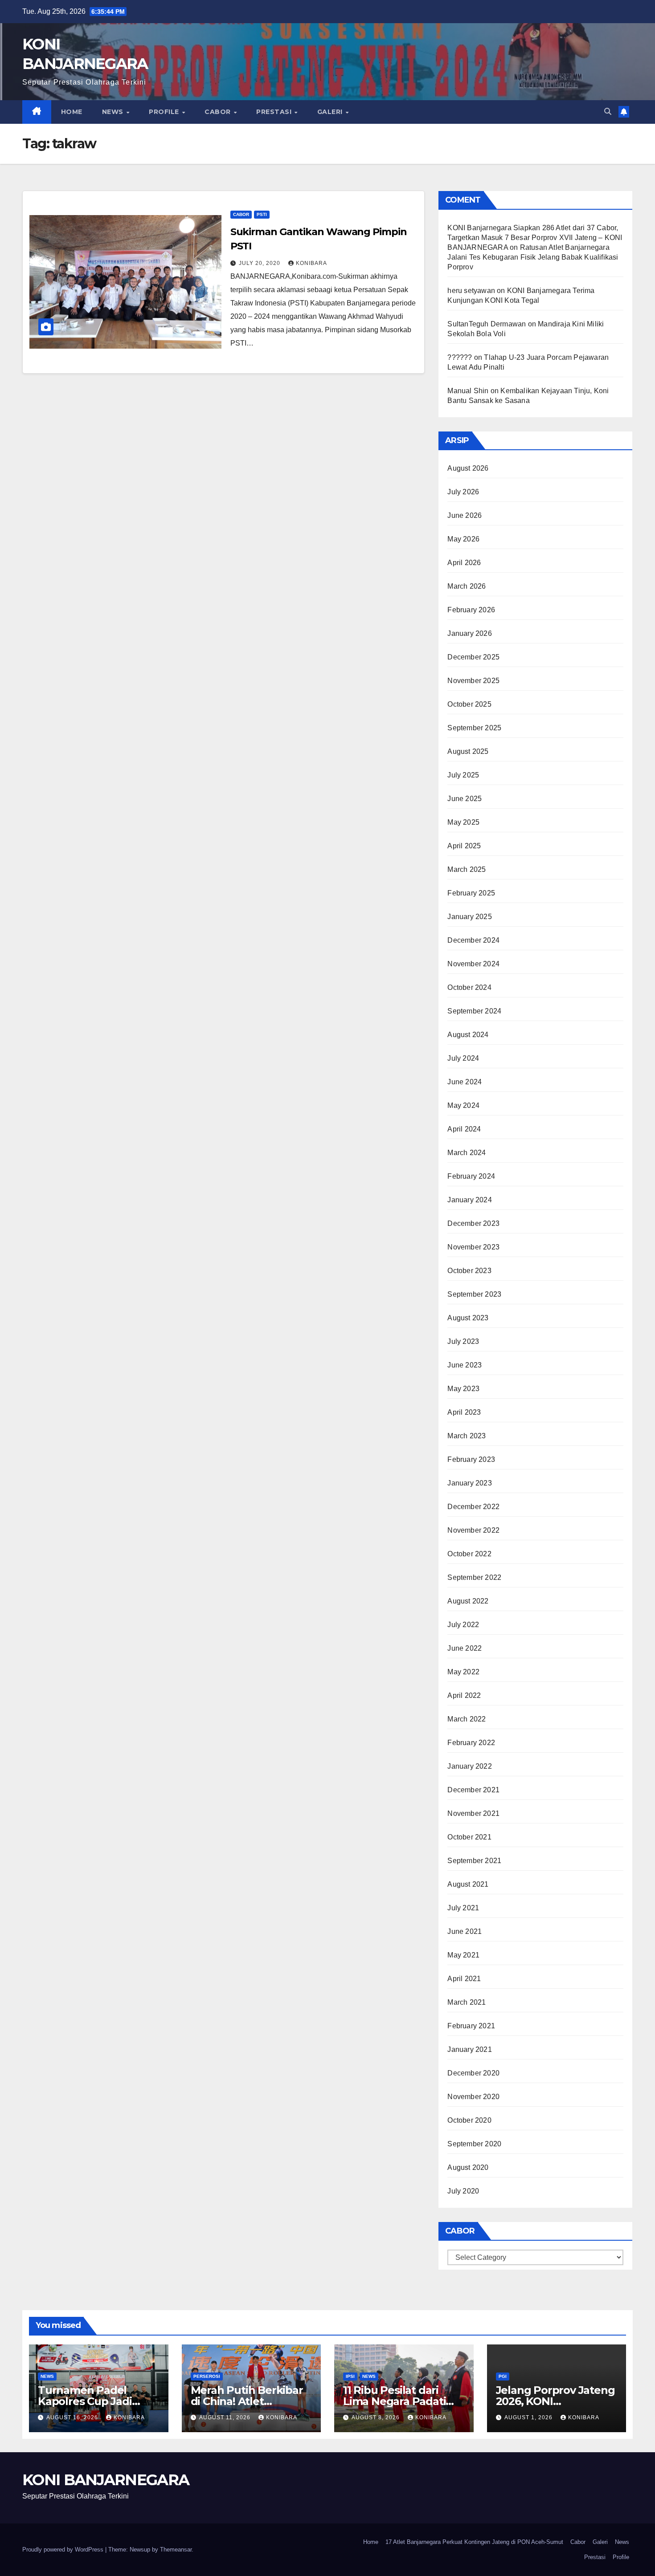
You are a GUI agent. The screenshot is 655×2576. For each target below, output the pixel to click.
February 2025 (471, 893)
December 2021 (473, 1790)
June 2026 (465, 515)
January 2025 (469, 917)
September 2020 (474, 2144)
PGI (503, 2376)
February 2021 (471, 2026)
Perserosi (207, 2376)
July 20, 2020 (260, 263)
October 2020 (469, 2120)
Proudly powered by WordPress (64, 2550)
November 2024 (473, 964)
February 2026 (471, 610)
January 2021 (469, 2049)
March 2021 (467, 2002)
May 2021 (463, 1955)
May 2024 (463, 1105)
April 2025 (464, 846)
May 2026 (463, 539)
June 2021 (465, 1931)
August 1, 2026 (529, 2417)
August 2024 (468, 1035)
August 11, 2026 (226, 2417)
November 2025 (473, 681)
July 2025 (463, 775)
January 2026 (469, 633)
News (114, 112)
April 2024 (464, 1129)
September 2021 (474, 1861)
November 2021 (473, 1813)
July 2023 (463, 1341)
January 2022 (469, 1766)
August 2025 (468, 751)
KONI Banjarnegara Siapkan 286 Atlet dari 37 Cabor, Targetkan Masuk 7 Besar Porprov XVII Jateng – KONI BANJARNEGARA (535, 238)
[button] (608, 112)
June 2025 (465, 799)
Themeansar (176, 2550)
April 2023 (464, 1412)
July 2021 (463, 1908)
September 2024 (474, 1011)
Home (72, 112)
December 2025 (473, 657)
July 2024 (463, 1058)
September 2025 (474, 728)
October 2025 (469, 704)
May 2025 (463, 822)
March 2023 (467, 1436)
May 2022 (463, 1672)
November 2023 (473, 1247)
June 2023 (465, 1365)
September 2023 (474, 1294)
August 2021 (468, 1884)
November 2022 (473, 1530)
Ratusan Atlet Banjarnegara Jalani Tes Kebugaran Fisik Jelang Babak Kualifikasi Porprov (533, 257)
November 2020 (473, 2097)
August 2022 (468, 1601)
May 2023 (463, 1389)
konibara (311, 263)
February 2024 (471, 1176)
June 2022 (465, 1648)
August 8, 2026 (377, 2417)
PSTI (262, 214)
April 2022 (464, 1695)
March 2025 (467, 869)
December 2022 (473, 1507)
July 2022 (463, 1625)
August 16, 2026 (73, 2417)
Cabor (219, 112)
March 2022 (467, 1719)
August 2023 (468, 1318)
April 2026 (464, 563)
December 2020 (473, 2073)
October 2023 (469, 1271)
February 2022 (471, 1743)
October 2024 (469, 987)
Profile (165, 112)
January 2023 (469, 1483)
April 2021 (464, 1979)
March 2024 (467, 1153)
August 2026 (468, 468)
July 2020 (463, 2191)
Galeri (331, 112)
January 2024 (469, 1200)
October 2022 (469, 1554)
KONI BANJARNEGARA (106, 2480)
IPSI (350, 2376)
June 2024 (465, 1082)
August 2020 (468, 2167)
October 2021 (469, 1837)
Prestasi (275, 112)
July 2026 (463, 492)
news (47, 2376)
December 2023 (473, 1223)
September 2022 (474, 1577)
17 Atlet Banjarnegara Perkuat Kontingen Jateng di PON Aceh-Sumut (474, 2542)
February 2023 (471, 1459)
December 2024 (473, 940)
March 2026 (467, 586)
